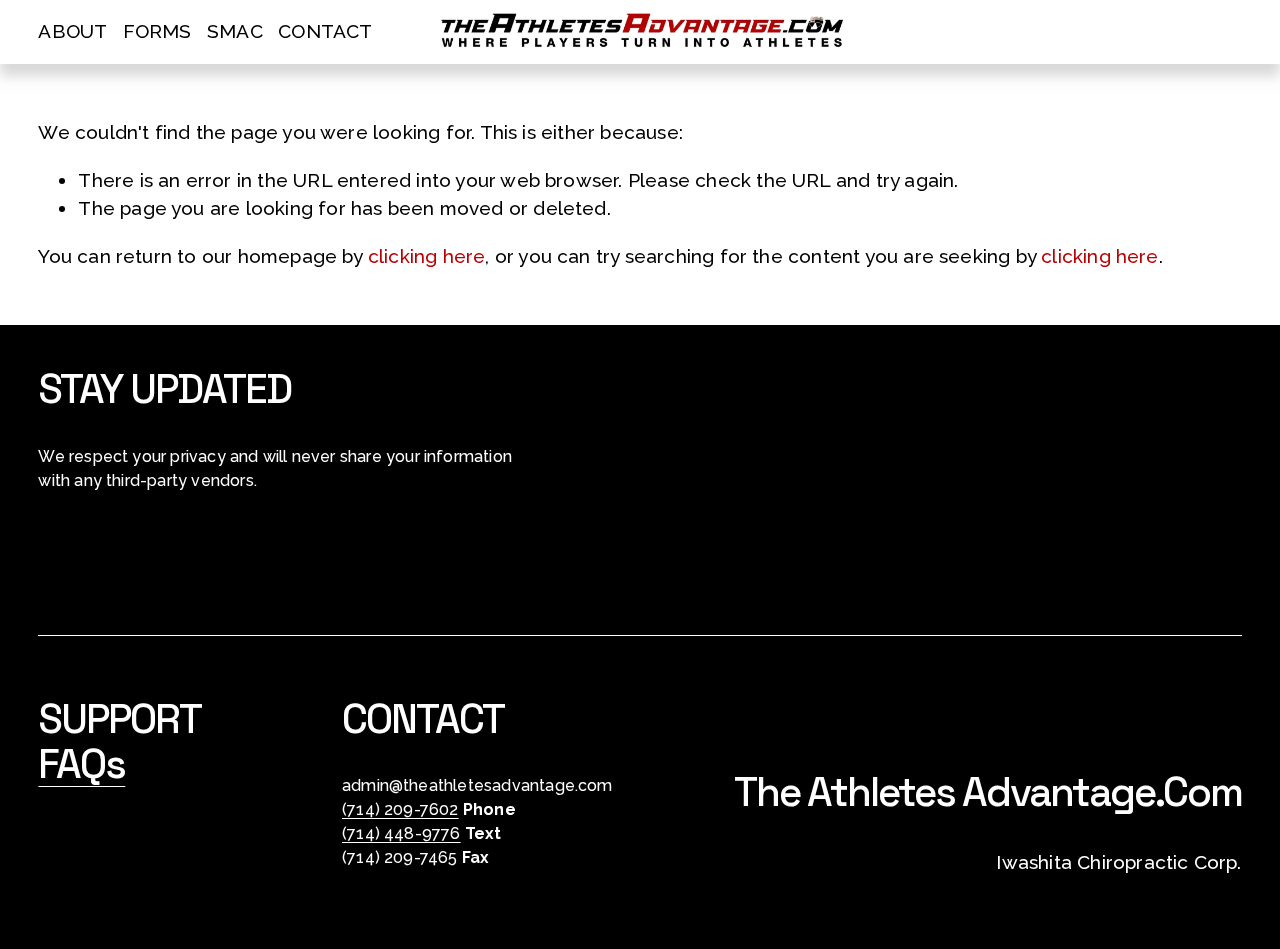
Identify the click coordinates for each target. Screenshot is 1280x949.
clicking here (426, 256)
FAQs (81, 765)
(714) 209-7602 (400, 809)
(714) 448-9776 (401, 833)
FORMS (157, 31)
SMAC (235, 31)
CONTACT (325, 31)
